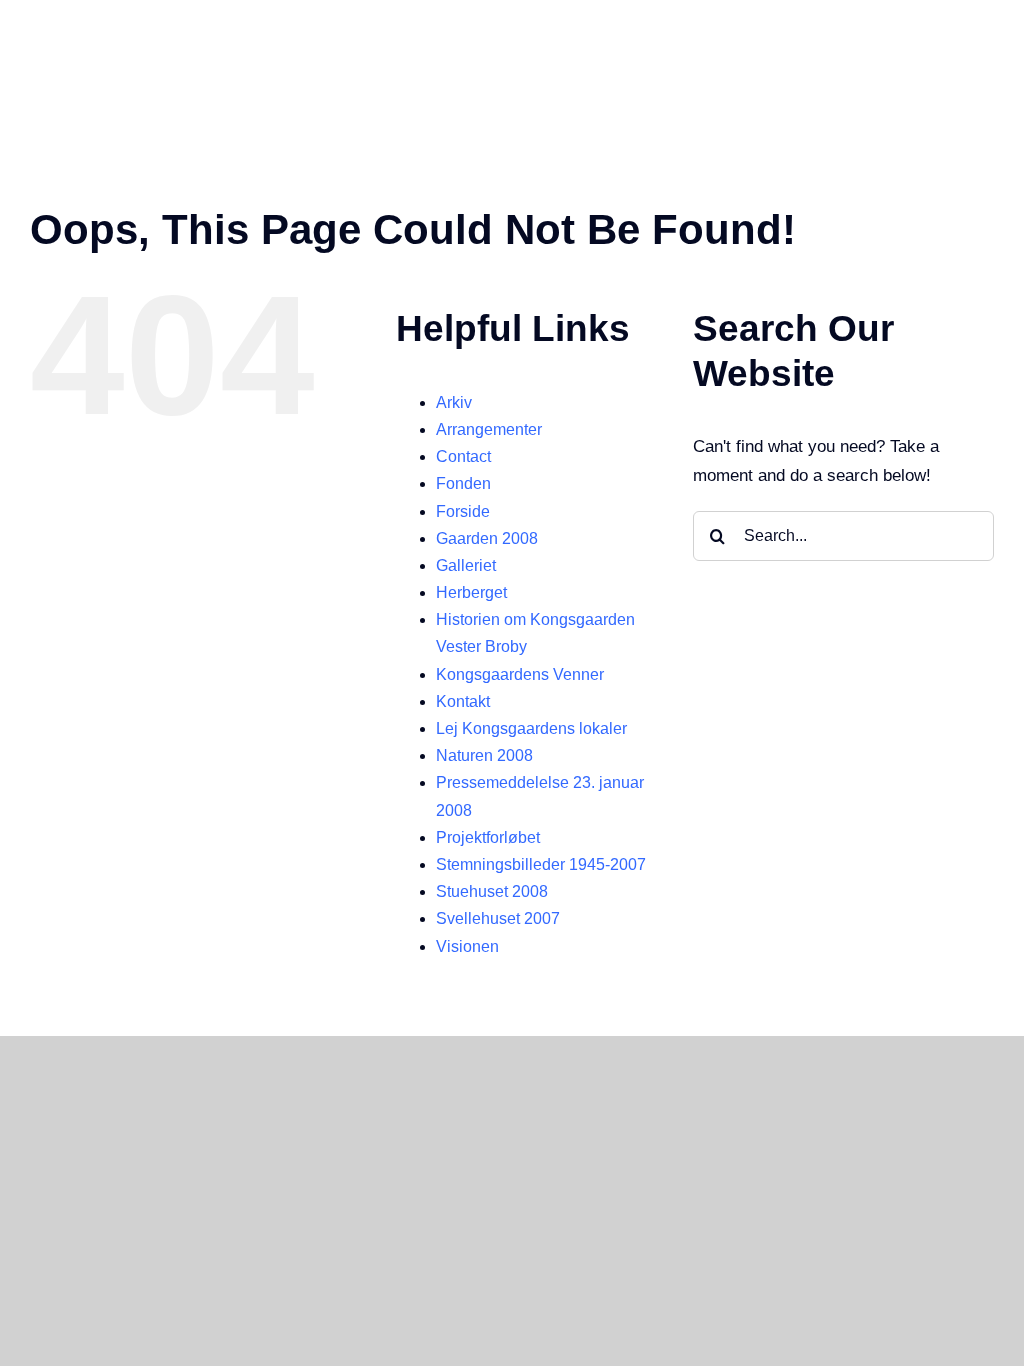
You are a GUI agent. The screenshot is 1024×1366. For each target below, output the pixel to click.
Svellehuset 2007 (498, 918)
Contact (463, 456)
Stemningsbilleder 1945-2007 (541, 864)
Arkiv (454, 402)
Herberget (471, 592)
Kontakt (463, 701)
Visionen (467, 946)
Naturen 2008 (484, 755)
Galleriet (466, 565)
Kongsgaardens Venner (520, 674)
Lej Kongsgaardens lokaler (531, 728)
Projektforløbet (488, 837)
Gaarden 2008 (487, 538)
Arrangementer (489, 429)
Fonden (463, 483)
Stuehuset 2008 (492, 891)
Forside (463, 511)
